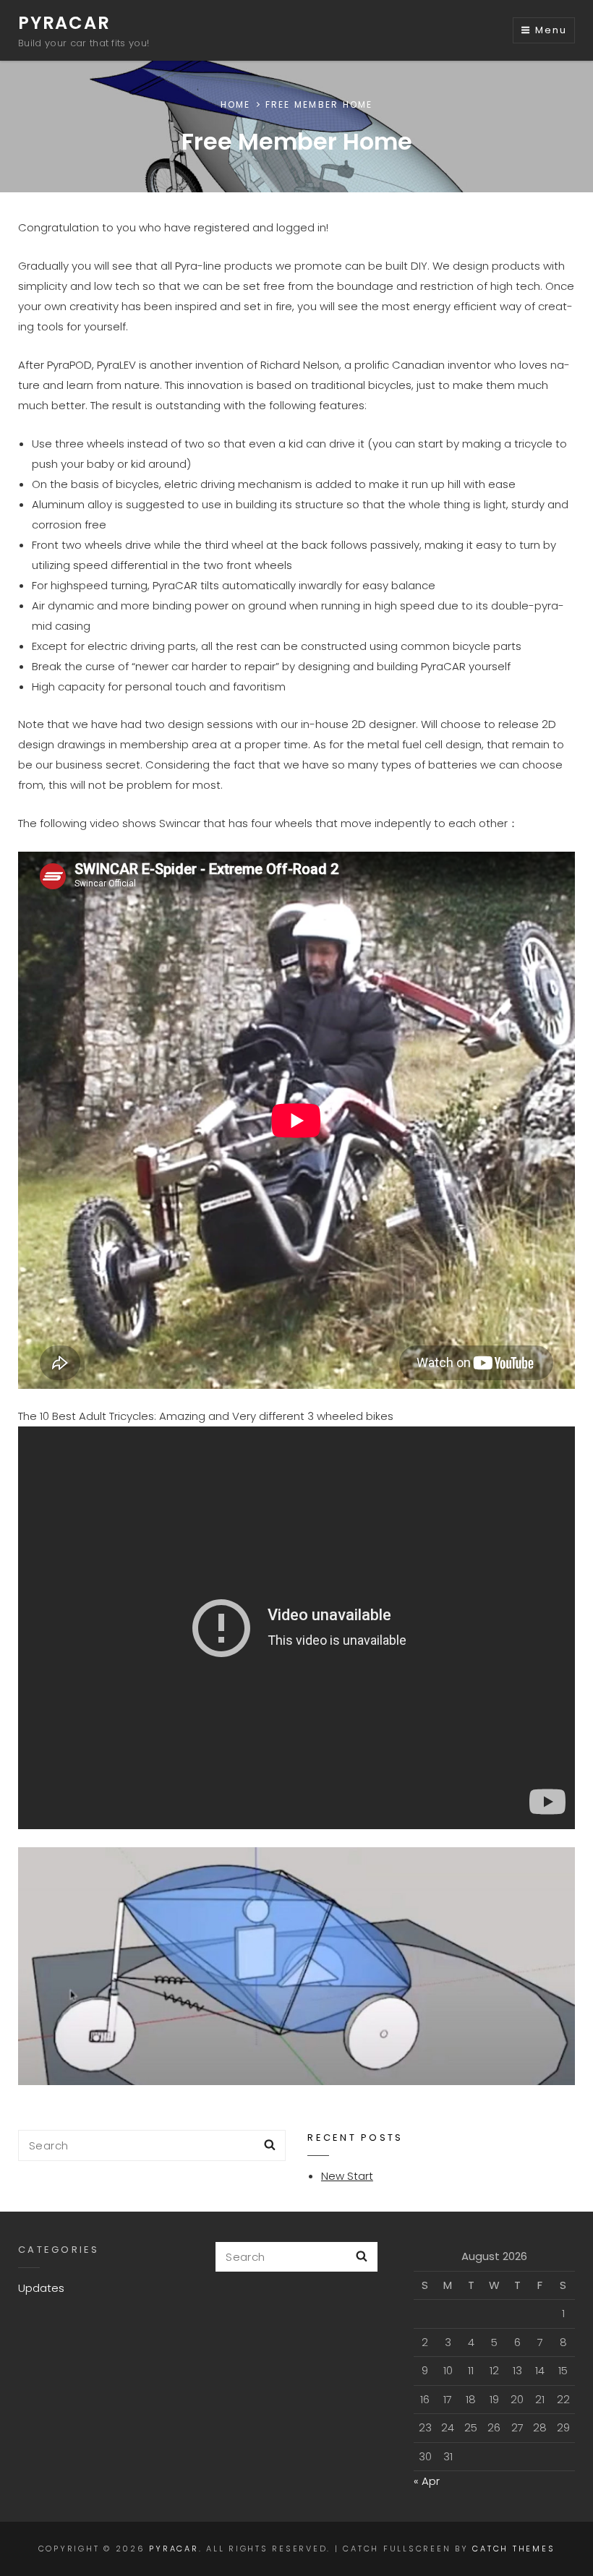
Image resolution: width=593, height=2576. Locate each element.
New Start (347, 2176)
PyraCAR (64, 23)
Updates (41, 2288)
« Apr (427, 2481)
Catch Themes (513, 2549)
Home (236, 104)
